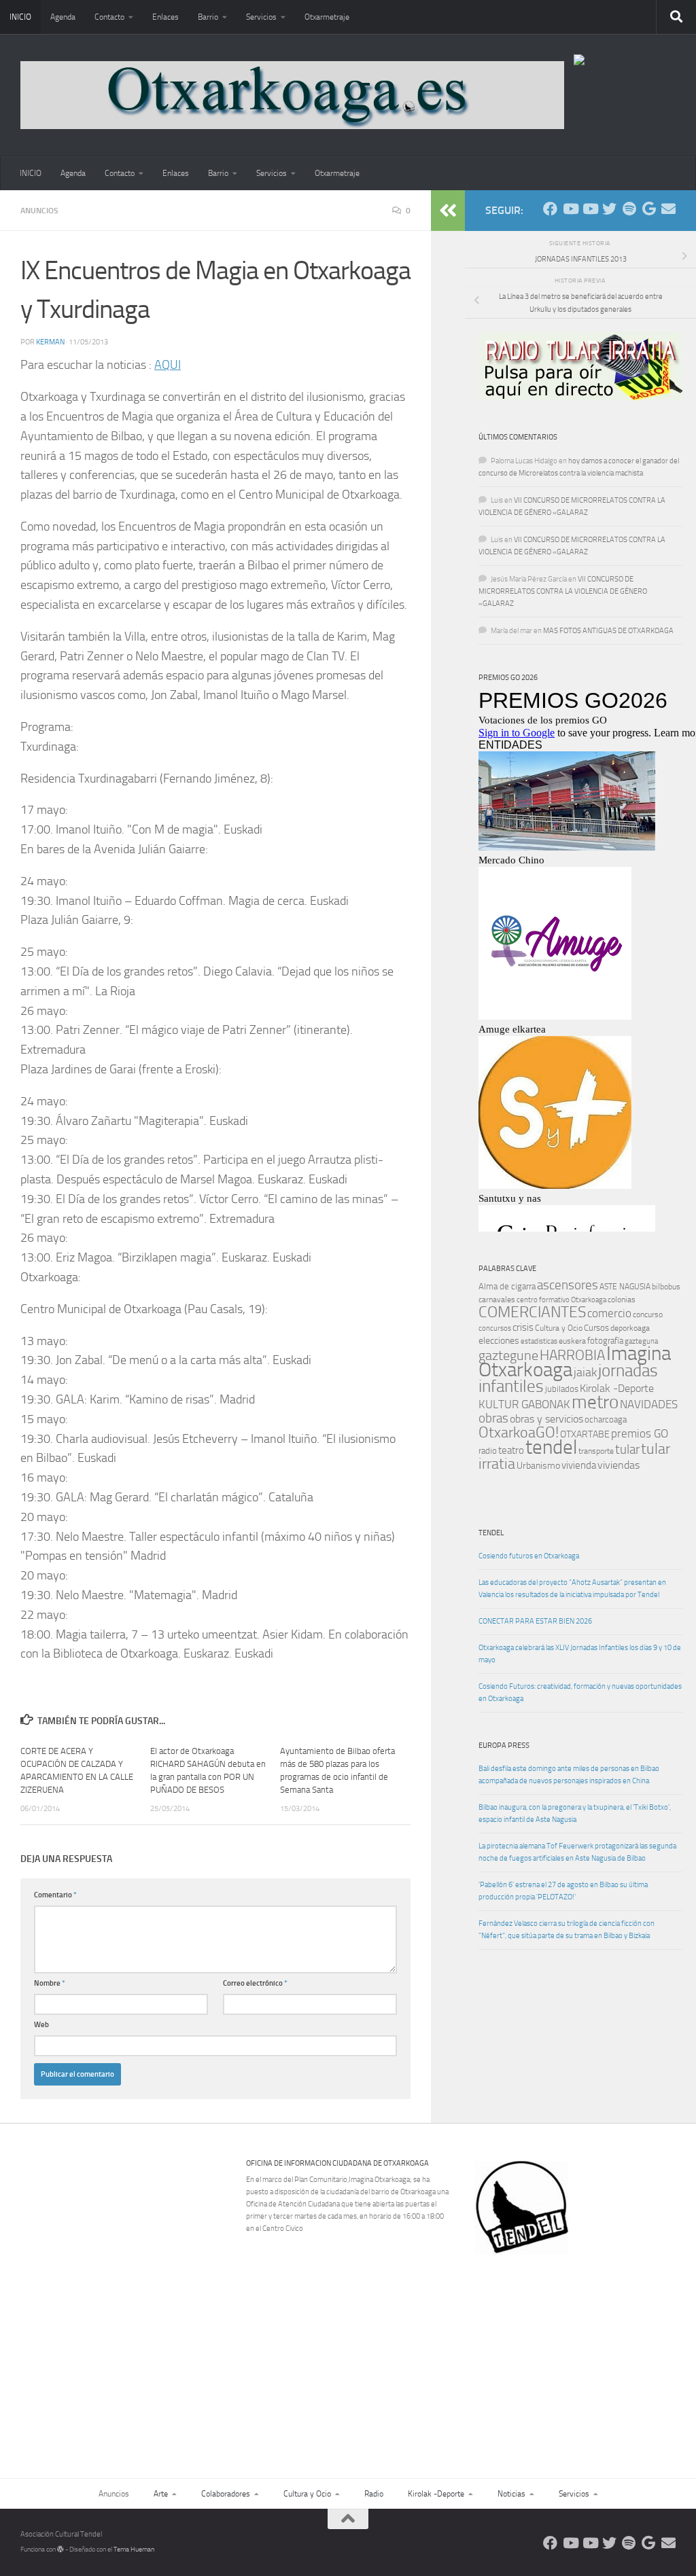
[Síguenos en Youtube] (570, 209)
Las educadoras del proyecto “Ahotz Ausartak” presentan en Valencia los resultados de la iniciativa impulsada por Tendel (572, 1589)
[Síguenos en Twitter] (609, 209)
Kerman (50, 342)
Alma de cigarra (507, 1286)
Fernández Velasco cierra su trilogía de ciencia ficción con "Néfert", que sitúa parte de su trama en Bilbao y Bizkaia (567, 1930)
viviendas (619, 1465)
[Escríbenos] (668, 209)
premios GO (640, 1433)
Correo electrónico (255, 1983)
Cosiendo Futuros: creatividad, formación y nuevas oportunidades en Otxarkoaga (580, 1693)
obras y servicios (546, 1419)
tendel (551, 1447)
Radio (374, 2494)
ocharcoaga (606, 1419)
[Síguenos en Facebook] (550, 209)
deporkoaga (630, 1328)
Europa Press (504, 1746)
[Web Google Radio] (649, 209)
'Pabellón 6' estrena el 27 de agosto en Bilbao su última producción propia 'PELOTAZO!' (563, 1891)
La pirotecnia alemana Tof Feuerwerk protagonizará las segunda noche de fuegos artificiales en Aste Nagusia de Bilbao (577, 1852)
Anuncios (39, 211)
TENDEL (491, 1533)
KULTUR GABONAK (524, 1404)
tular (627, 1449)
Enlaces (166, 17)
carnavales (497, 1300)
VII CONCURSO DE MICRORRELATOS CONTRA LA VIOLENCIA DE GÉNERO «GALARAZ (563, 591)
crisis (523, 1327)
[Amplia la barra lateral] (448, 211)
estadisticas (539, 1341)
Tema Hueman (134, 2550)
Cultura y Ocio (559, 1328)
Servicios (261, 17)
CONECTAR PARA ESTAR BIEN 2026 (535, 1621)
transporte (596, 1451)
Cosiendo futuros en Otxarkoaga (529, 1556)
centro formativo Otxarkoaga (561, 1300)
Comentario (55, 1895)
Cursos (596, 1328)
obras (493, 1418)
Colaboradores (226, 2494)
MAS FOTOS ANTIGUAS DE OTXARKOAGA (608, 631)
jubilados (562, 1389)
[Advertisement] (583, 2348)
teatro (511, 1450)
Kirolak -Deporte (617, 1389)
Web (41, 2025)
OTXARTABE (585, 1434)
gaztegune (508, 1356)
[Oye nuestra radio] (629, 209)
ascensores (568, 1285)
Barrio (208, 17)
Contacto (109, 17)
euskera (572, 1341)
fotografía (605, 1341)
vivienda (579, 1465)
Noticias (511, 2494)
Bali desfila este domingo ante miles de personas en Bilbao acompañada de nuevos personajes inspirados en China (569, 1775)
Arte (161, 2494)
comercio (609, 1313)
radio (488, 1451)
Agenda (63, 17)
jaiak (585, 1372)
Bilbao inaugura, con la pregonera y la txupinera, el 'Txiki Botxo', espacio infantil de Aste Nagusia (575, 1813)
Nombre (50, 1983)
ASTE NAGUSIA (625, 1287)
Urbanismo (538, 1466)
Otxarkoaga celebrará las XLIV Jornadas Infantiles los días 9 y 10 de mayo (580, 1654)
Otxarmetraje (327, 17)
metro (595, 1402)
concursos (495, 1328)
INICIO (20, 17)
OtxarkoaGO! (519, 1433)
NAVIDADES (649, 1404)
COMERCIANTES (532, 1312)
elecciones (499, 1341)
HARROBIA (572, 1355)
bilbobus (666, 1287)
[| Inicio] (292, 95)
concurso (648, 1314)
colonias (622, 1300)
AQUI (168, 365)
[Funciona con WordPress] (60, 2550)
